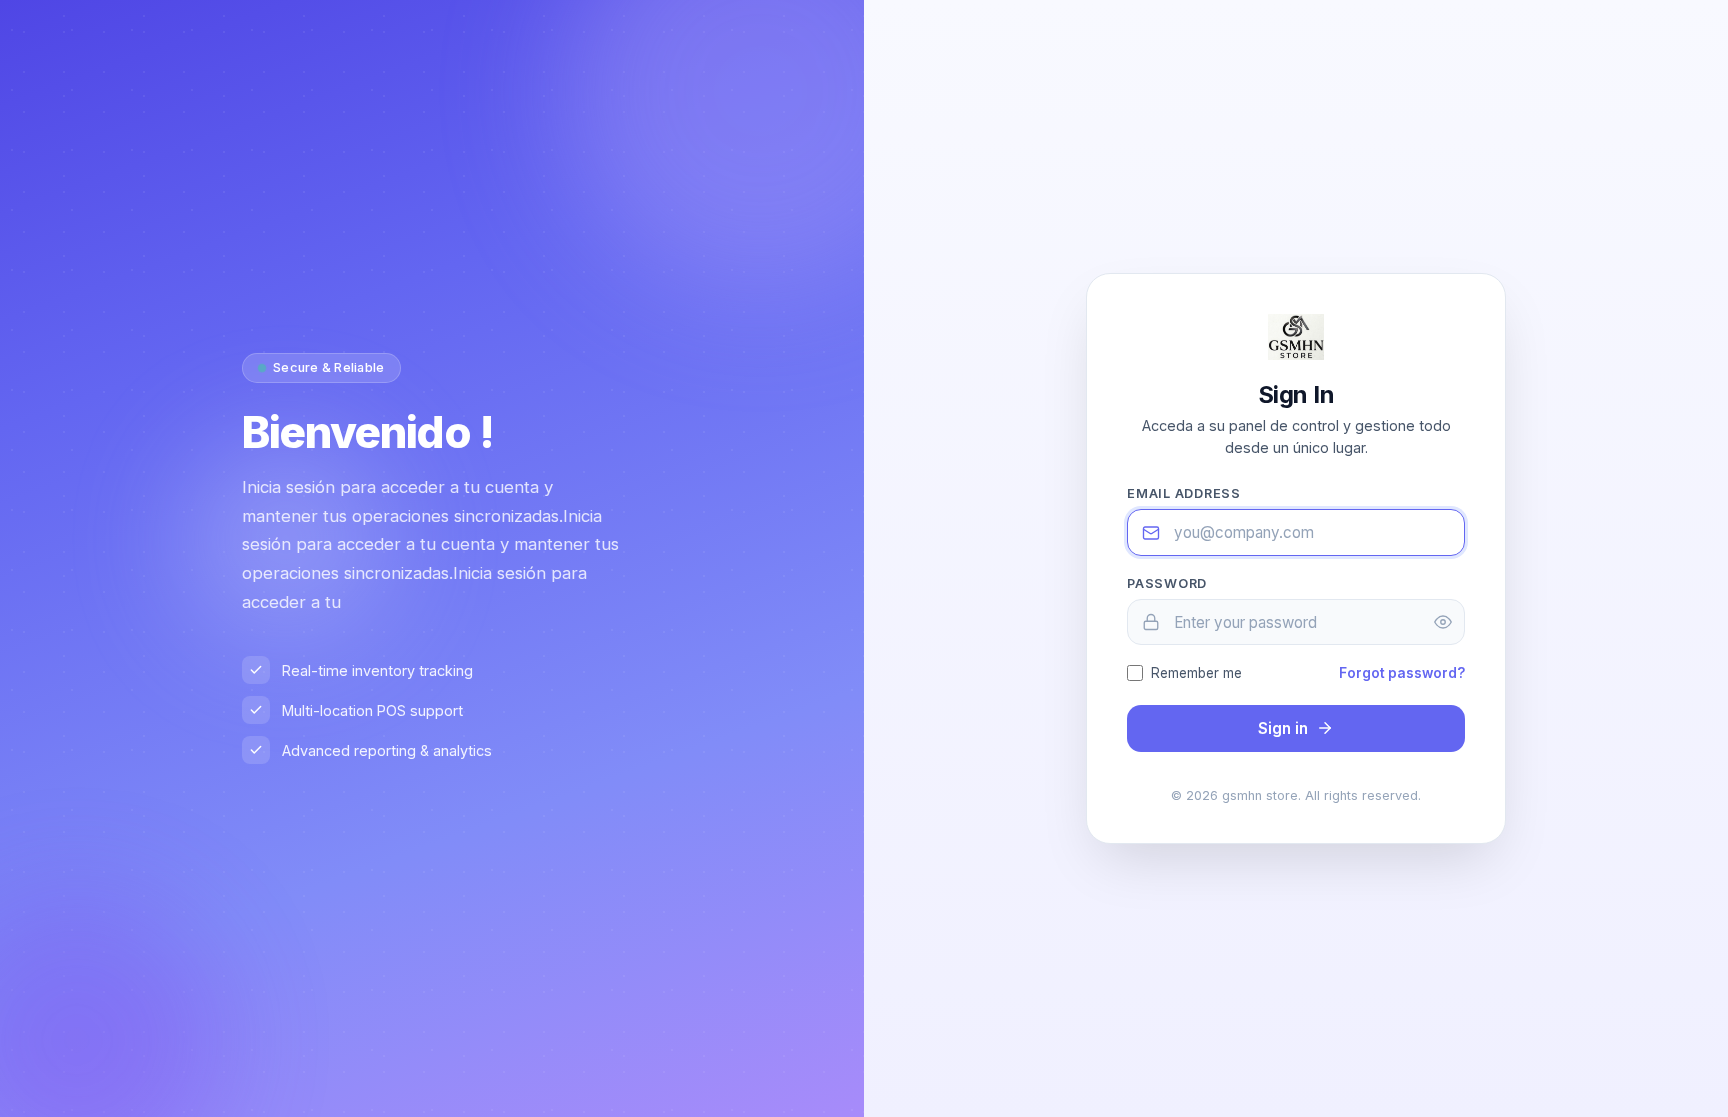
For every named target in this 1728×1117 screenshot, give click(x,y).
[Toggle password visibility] (1443, 622)
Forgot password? (1402, 673)
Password (1167, 583)
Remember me (1196, 673)
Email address (1184, 493)
